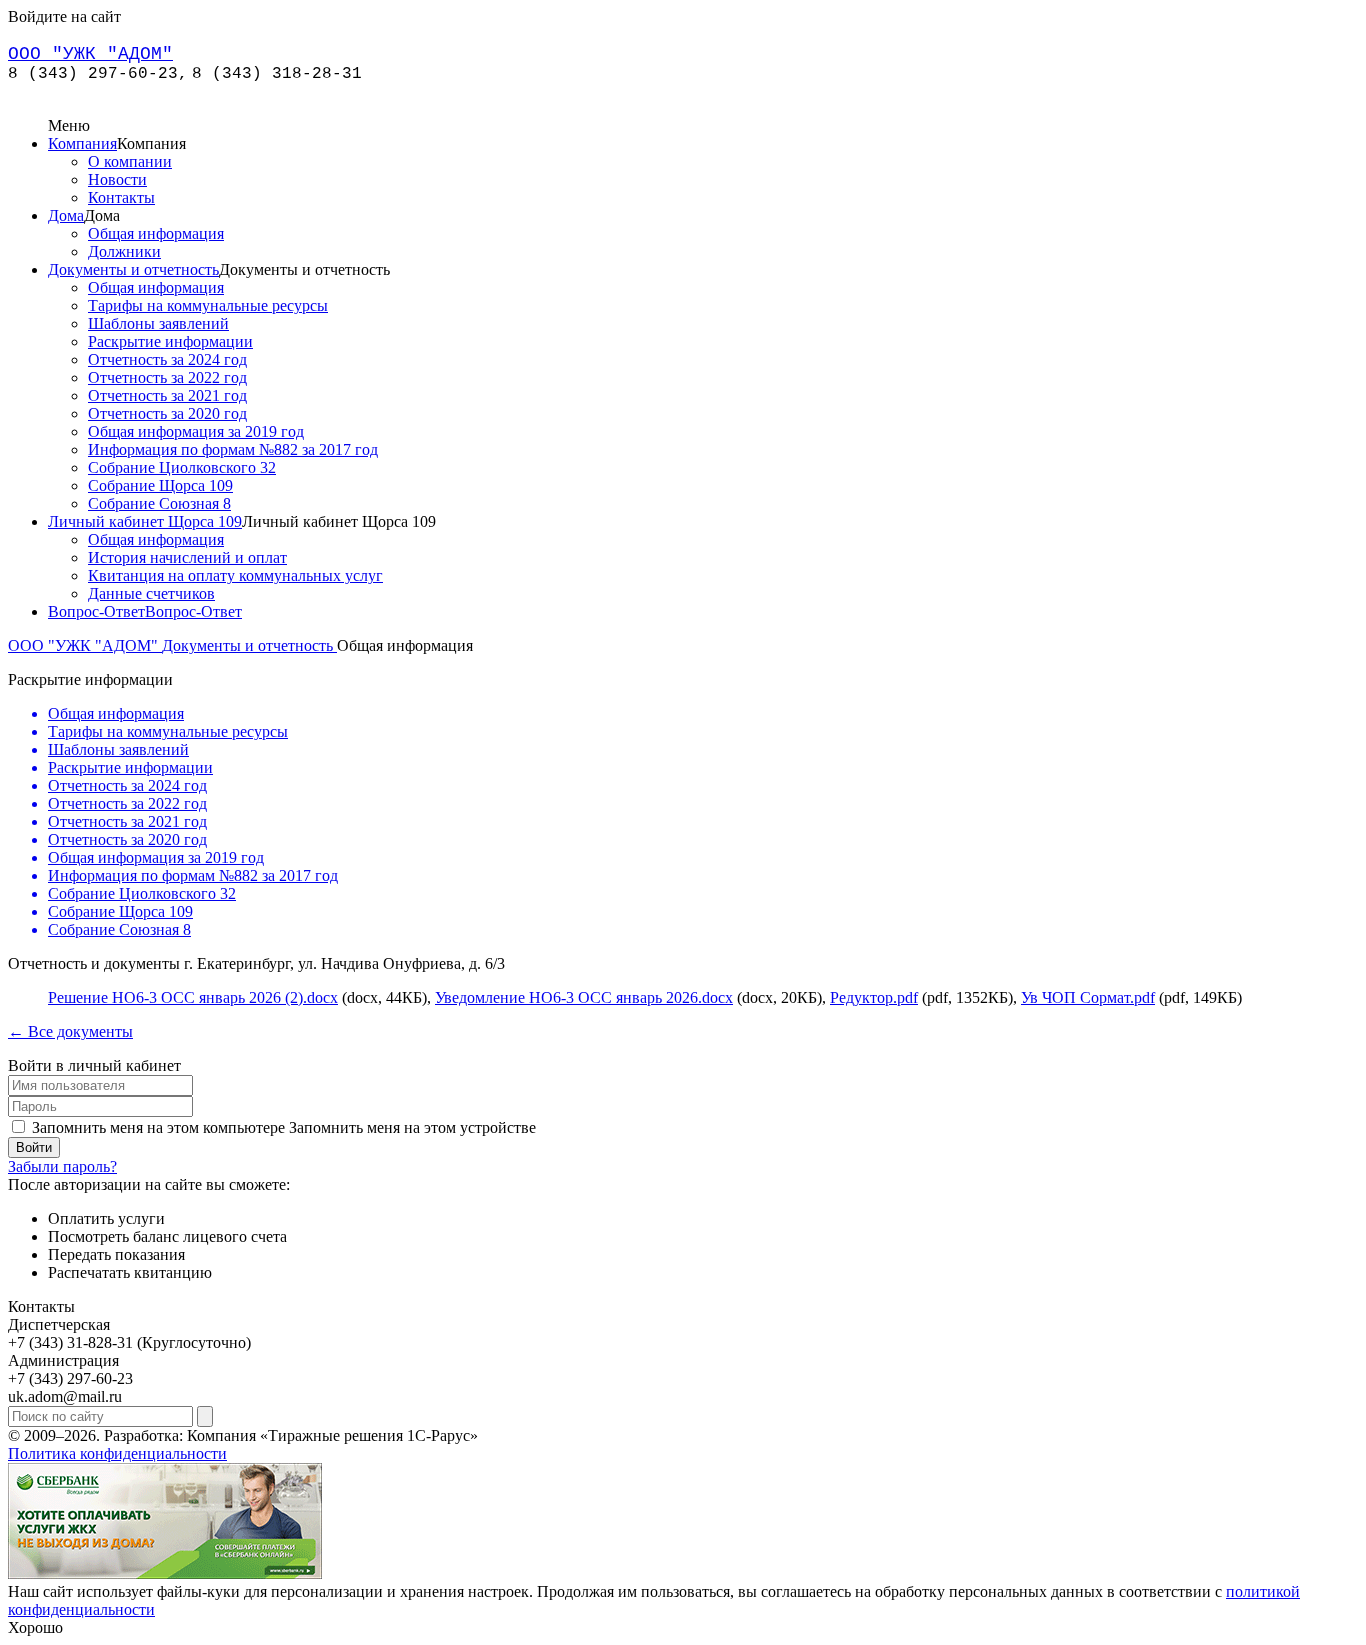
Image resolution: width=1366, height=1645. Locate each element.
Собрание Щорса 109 (160, 485)
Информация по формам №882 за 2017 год (233, 449)
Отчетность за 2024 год (167, 359)
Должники (124, 251)
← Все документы (70, 1031)
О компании (130, 161)
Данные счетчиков (151, 593)
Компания (82, 143)
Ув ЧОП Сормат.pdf (1088, 997)
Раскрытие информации (170, 341)
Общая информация (156, 233)
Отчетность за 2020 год (167, 413)
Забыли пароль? (62, 1166)
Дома (66, 215)
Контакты (121, 197)
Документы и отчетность (133, 269)
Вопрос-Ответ (96, 611)
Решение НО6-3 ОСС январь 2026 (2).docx (193, 997)
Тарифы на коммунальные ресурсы (208, 305)
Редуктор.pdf (874, 997)
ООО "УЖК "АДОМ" (85, 645)
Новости (117, 179)
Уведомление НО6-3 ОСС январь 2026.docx (584, 997)
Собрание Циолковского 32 (182, 467)
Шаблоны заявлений (158, 323)
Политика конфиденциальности (117, 1453)
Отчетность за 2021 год (167, 395)
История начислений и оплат (187, 557)
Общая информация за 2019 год (196, 431)
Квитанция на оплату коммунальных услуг (235, 575)
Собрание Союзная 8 (159, 503)
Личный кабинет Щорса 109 (145, 521)
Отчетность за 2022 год (167, 377)
